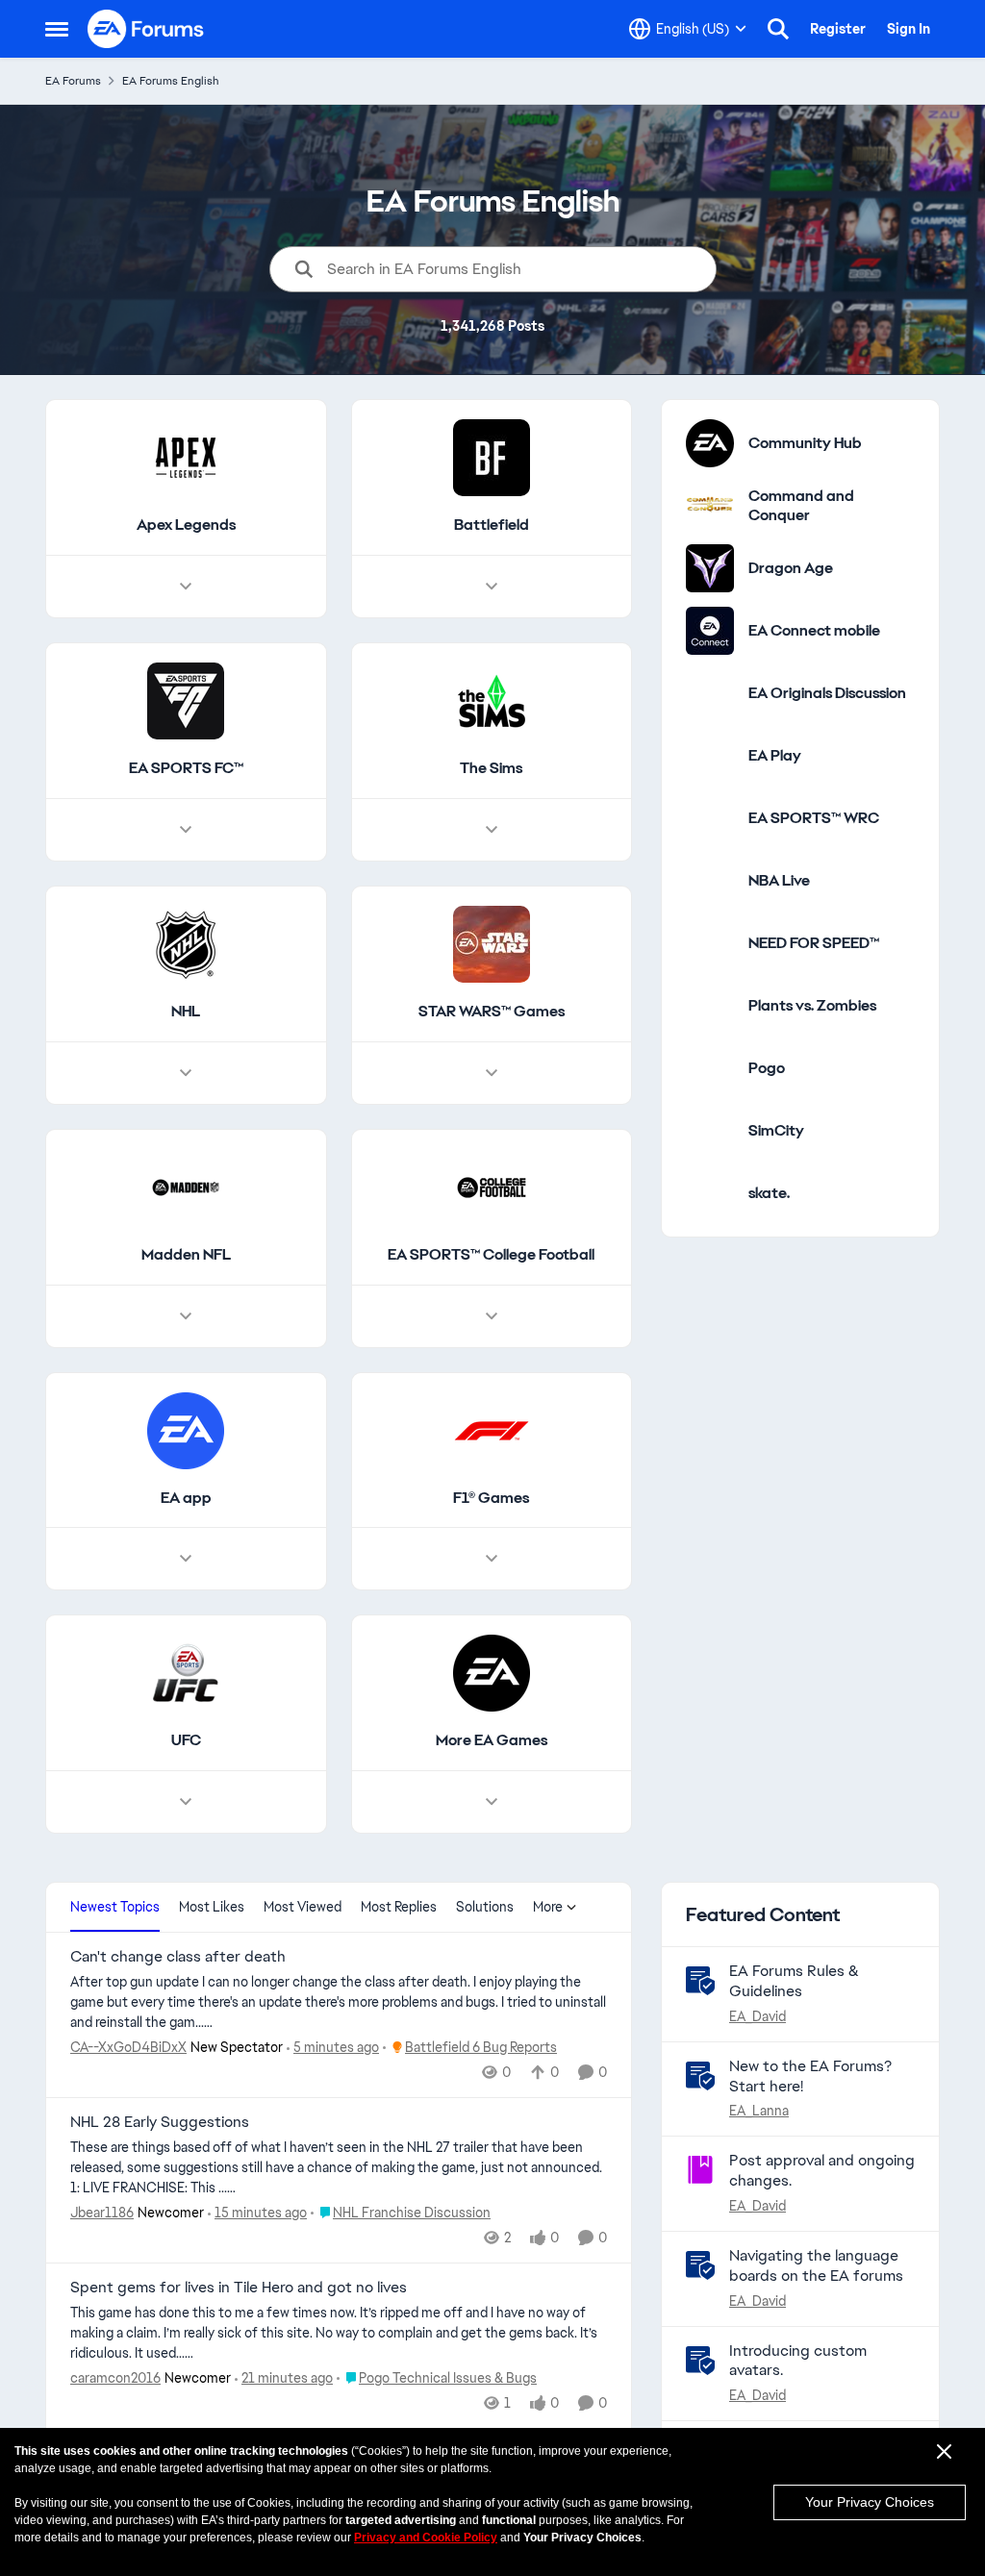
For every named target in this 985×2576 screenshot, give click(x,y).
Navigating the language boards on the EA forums (816, 2265)
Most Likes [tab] (212, 1907)
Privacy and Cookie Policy (426, 2538)
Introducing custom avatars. (798, 2361)
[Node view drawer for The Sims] (492, 830)
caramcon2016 (115, 2378)
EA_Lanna (759, 2111)
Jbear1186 (102, 2213)
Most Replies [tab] (399, 1907)
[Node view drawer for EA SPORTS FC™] (186, 830)
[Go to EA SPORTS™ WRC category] (710, 818)
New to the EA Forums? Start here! (810, 2076)
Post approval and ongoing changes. (822, 2170)
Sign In (909, 29)
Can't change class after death (178, 1957)
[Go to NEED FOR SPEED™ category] (710, 943)
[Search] (778, 29)
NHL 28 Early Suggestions (160, 2122)
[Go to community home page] (146, 29)
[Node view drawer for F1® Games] (492, 1559)
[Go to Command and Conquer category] (710, 506)
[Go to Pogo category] (710, 1068)
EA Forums (73, 81)
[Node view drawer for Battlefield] (492, 587)
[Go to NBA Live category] (710, 881)
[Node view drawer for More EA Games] (492, 1802)
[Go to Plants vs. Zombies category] (710, 1006)
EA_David (758, 2016)
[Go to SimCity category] (710, 1131)
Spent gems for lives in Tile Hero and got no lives (239, 2288)
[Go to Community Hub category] (710, 443)
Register (838, 29)
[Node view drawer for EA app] (186, 1559)
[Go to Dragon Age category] (710, 568)
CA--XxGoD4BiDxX (128, 2047)
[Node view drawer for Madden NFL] (186, 1316)
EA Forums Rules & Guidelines (794, 1981)
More (548, 1907)
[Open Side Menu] (57, 29)
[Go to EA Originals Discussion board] (710, 693)
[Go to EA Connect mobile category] (710, 631)
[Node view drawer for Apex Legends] (186, 587)
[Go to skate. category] (710, 1193)
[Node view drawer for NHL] (186, 1073)
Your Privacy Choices (870, 2502)
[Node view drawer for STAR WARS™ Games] (492, 1073)
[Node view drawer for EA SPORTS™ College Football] (492, 1316)
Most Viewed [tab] (303, 1907)
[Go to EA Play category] (710, 756)
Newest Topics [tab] (115, 1907)
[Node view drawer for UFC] (186, 1802)
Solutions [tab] (485, 1907)
